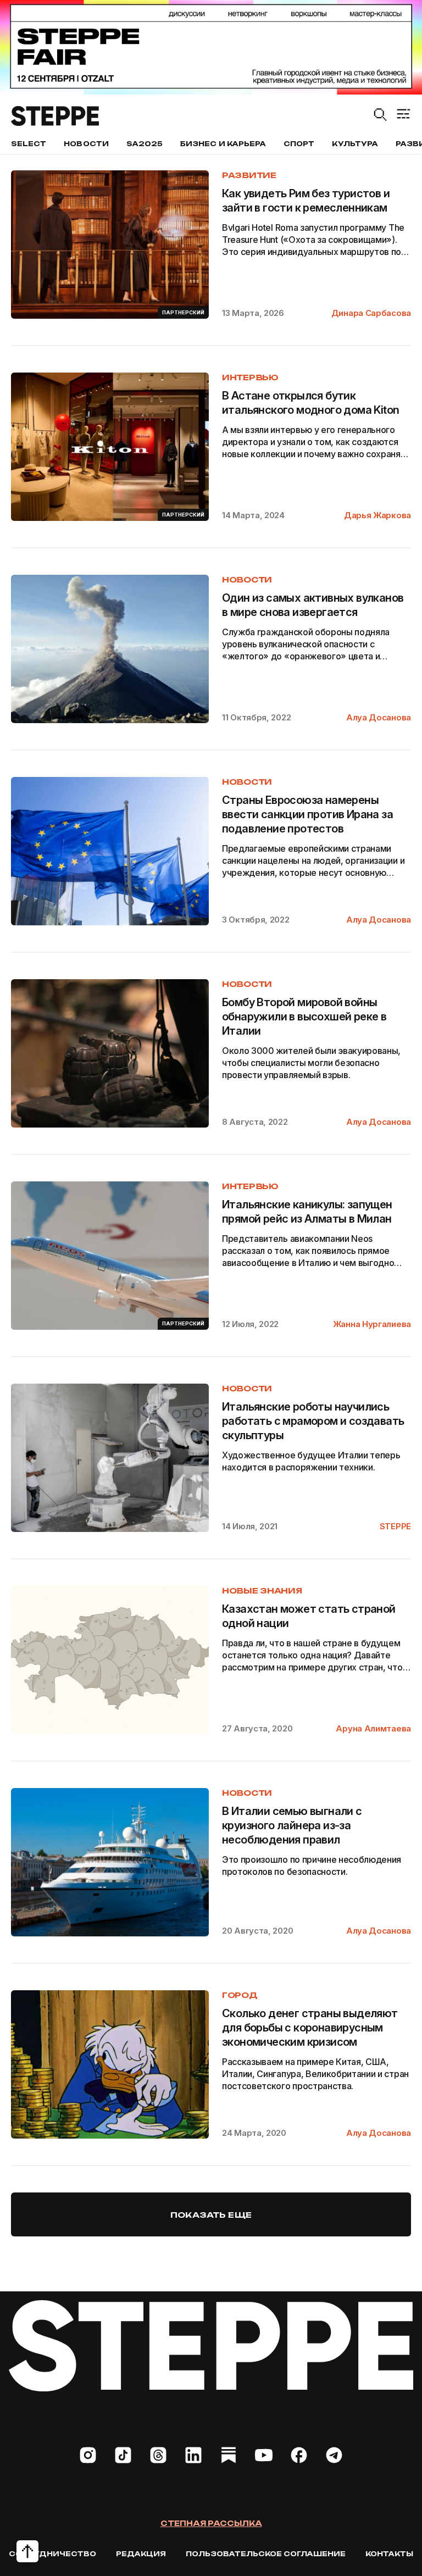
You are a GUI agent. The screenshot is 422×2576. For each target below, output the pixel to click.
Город (240, 1995)
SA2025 (145, 144)
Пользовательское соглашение (266, 2554)
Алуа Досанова (379, 717)
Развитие (249, 175)
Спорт (299, 144)
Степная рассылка (211, 2523)
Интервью (250, 377)
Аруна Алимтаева (373, 1728)
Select (29, 144)
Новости (86, 144)
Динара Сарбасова (371, 313)
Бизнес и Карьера (223, 144)
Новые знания (262, 1590)
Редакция (141, 2554)
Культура (355, 144)
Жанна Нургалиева (372, 1324)
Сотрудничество (52, 2554)
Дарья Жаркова (377, 515)
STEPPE (395, 1526)
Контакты (389, 2554)
